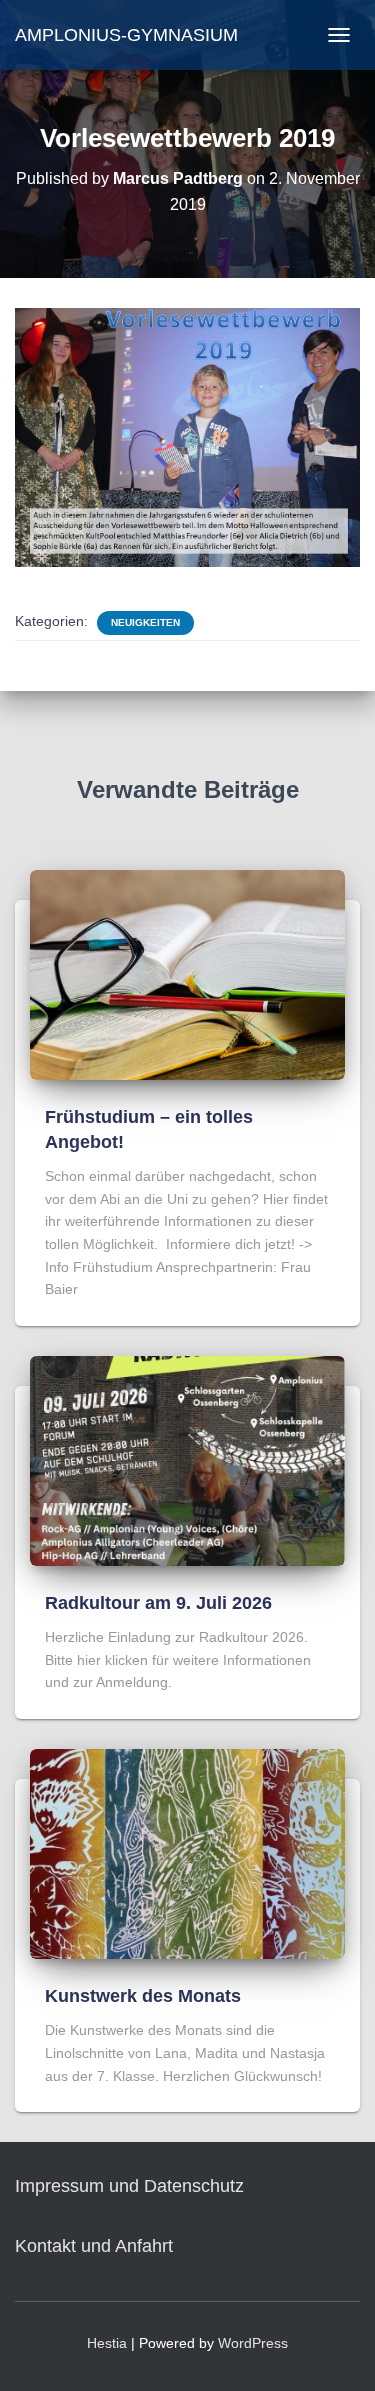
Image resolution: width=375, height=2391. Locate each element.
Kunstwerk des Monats (143, 1996)
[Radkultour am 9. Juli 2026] (187, 1460)
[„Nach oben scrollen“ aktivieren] (335, 2351)
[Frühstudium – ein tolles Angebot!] (187, 973)
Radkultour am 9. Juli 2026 (158, 1603)
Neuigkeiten (145, 622)
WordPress (253, 2343)
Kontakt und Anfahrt (94, 2246)
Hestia (107, 2343)
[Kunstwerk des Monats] (187, 1853)
